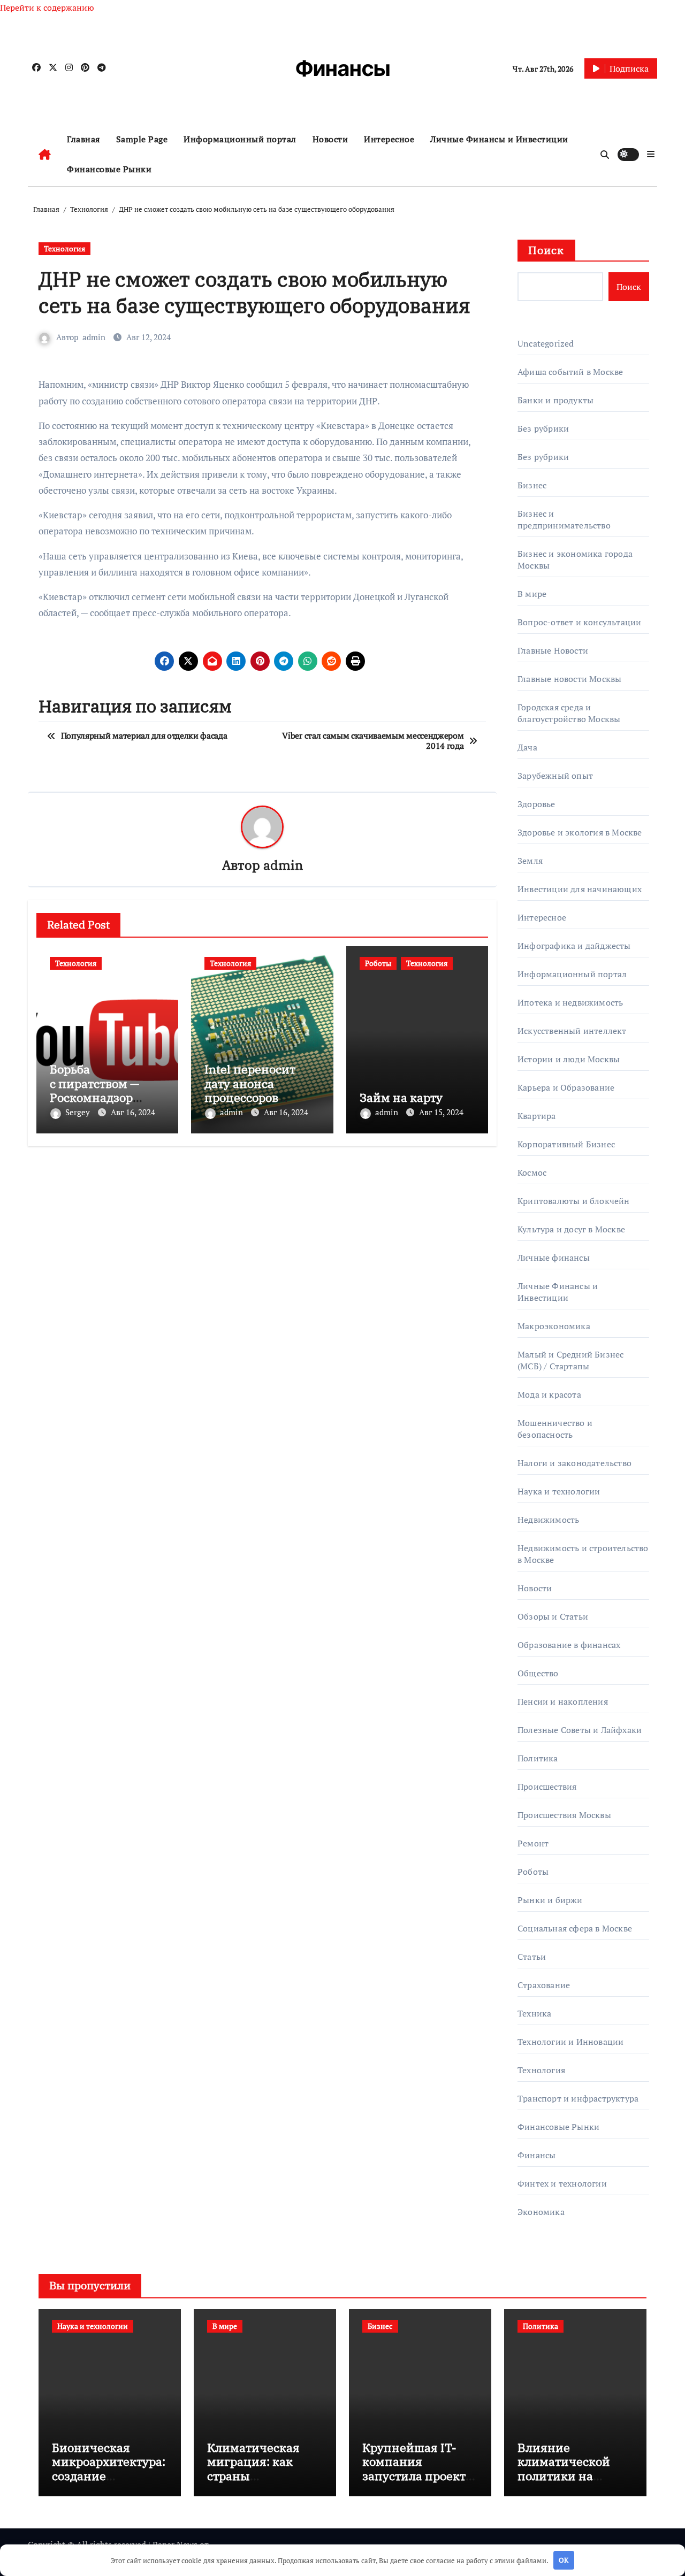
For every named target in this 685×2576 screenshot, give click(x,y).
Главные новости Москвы (569, 679)
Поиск (546, 250)
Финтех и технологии (562, 2183)
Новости (330, 139)
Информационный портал (240, 139)
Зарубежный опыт (555, 776)
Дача (527, 747)
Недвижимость (548, 1520)
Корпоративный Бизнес (566, 1144)
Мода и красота (549, 1394)
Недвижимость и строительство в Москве (583, 1554)
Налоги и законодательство (574, 1463)
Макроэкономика (554, 1326)
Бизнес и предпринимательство (564, 519)
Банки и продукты (555, 400)
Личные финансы (554, 1258)
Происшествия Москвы (564, 1815)
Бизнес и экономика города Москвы (575, 559)
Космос (532, 1172)
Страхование (544, 1985)
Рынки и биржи (550, 1900)
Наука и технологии (559, 1491)
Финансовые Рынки (109, 169)
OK (564, 2560)
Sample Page (142, 139)
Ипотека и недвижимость (570, 1002)
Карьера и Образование (566, 1087)
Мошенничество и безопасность (555, 1429)
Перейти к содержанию (47, 7)
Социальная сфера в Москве (575, 1928)
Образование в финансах (569, 1645)
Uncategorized (546, 343)
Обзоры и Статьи (553, 1616)
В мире (532, 594)
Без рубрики (543, 428)
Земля (530, 861)
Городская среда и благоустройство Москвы (569, 713)
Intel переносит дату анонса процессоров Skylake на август (255, 1090)
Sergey (79, 1112)
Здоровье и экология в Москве (580, 832)
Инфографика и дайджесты (574, 946)
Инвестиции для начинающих (580, 889)
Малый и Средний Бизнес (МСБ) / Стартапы (570, 1360)
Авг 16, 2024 (133, 1112)
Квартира (537, 1116)
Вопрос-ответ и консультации (579, 622)
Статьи (532, 1957)
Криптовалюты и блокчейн (574, 1201)
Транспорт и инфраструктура (578, 2098)
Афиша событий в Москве (570, 372)
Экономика (541, 2212)
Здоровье (536, 804)
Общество (538, 1673)
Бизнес (532, 485)
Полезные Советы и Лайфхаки (580, 1730)
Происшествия (547, 1787)
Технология (64, 248)
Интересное (389, 139)
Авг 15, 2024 (441, 1112)
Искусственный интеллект (572, 1031)
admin (94, 337)
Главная (83, 139)
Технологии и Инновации (570, 2042)
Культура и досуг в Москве (571, 1229)
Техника (534, 2013)
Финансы (343, 68)
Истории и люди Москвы (569, 1059)
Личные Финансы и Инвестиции (499, 139)
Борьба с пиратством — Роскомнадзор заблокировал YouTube (94, 1097)
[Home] (45, 155)
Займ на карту (401, 1097)
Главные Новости (553, 650)
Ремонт (533, 1843)
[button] (651, 154)
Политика (538, 1758)
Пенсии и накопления (563, 1701)
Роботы (378, 963)
